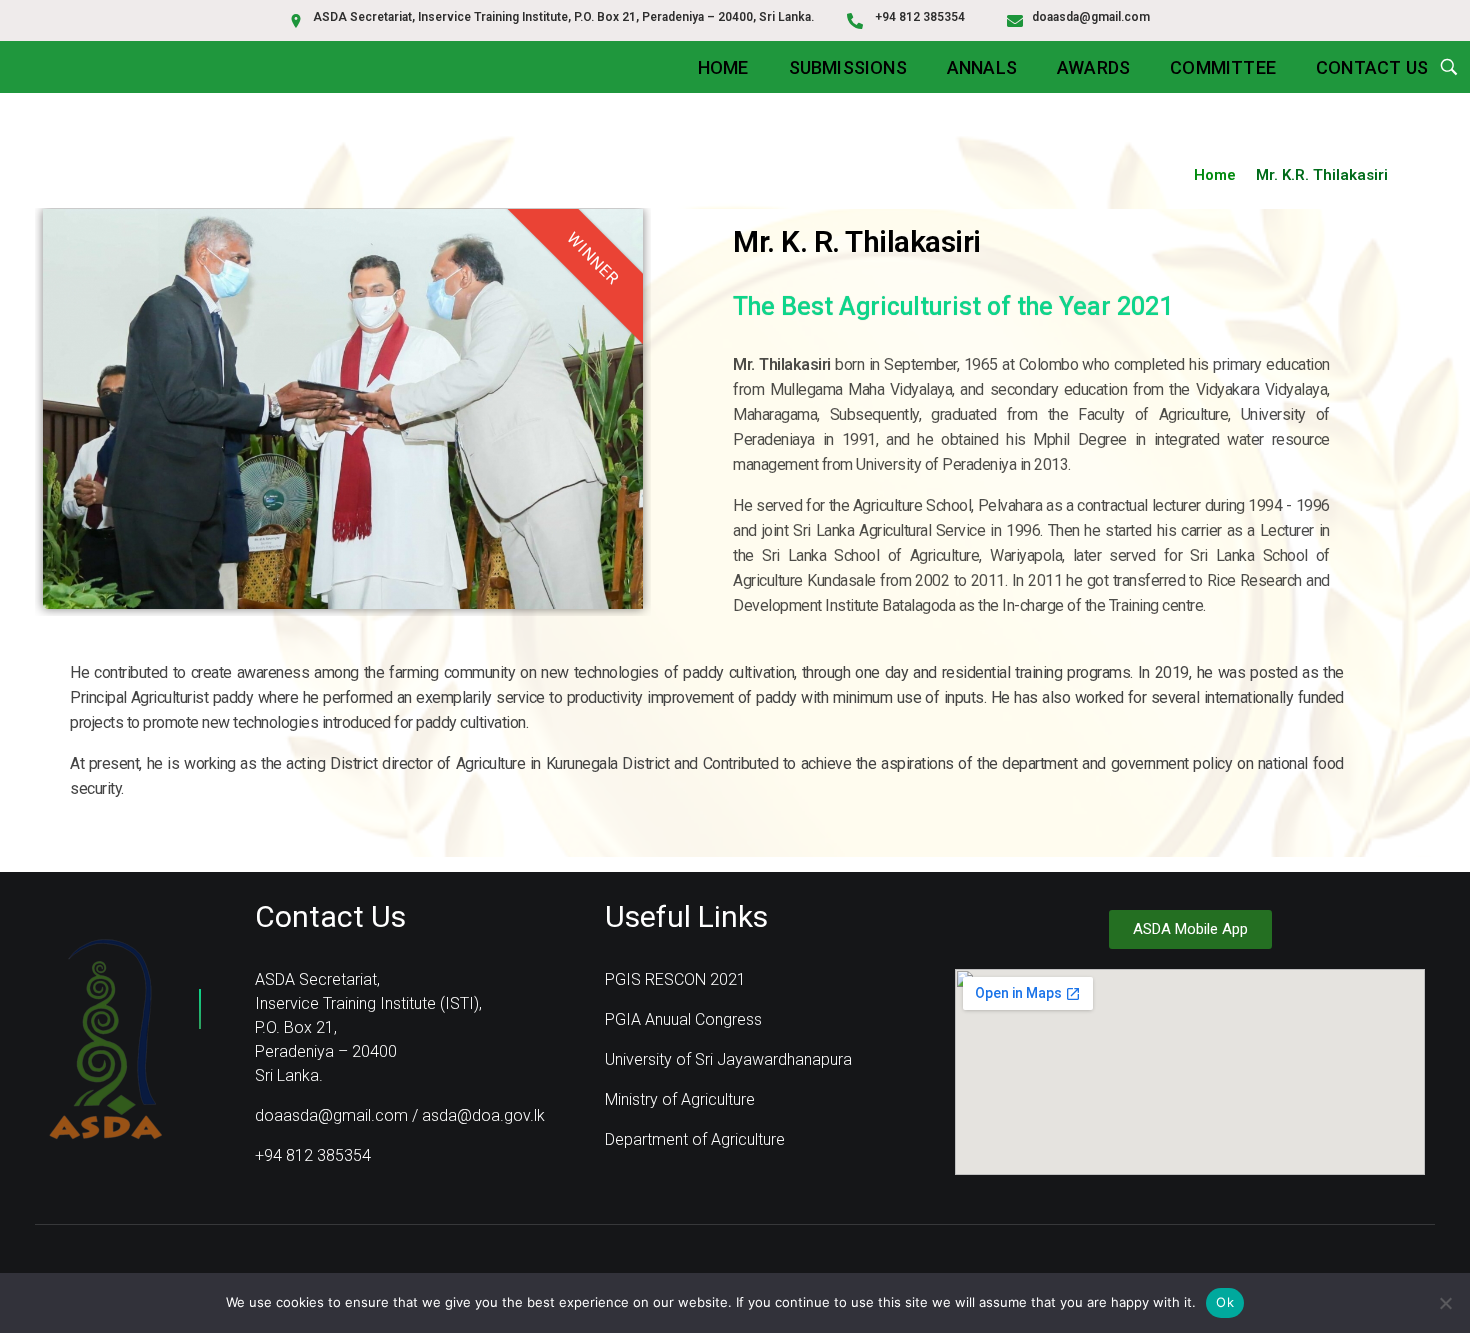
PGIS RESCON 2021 (675, 979)
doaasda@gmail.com (1091, 17)
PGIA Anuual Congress (683, 1019)
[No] (1445, 1303)
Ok (1225, 1302)
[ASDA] (105, 1039)
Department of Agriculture (695, 1139)
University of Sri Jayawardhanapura (728, 1059)
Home (1215, 175)
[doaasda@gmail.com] (1015, 21)
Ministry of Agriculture (680, 1099)
